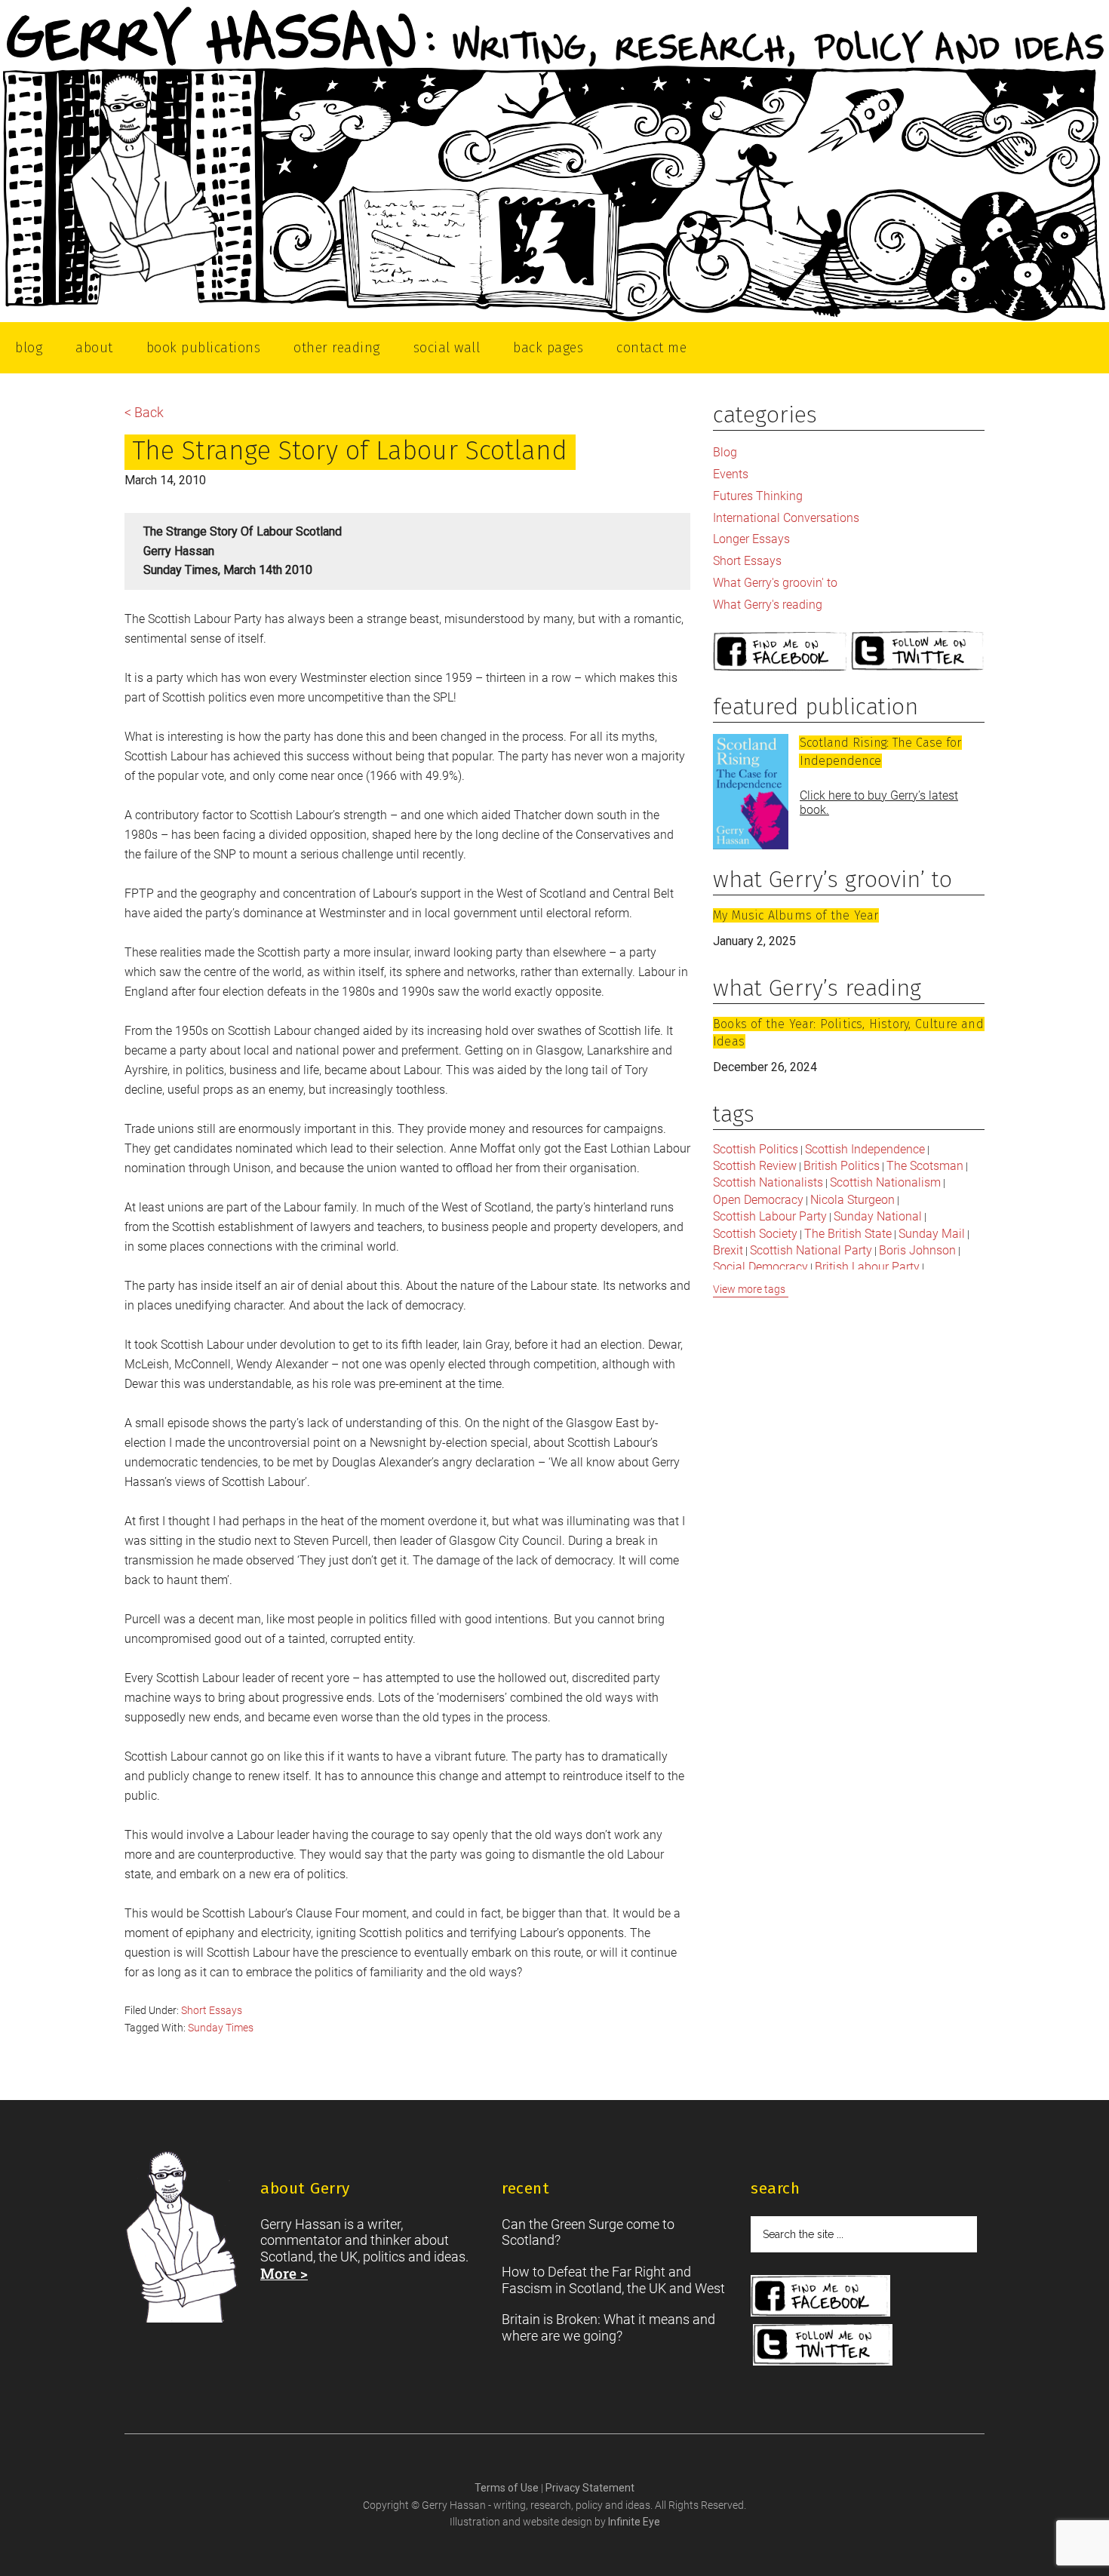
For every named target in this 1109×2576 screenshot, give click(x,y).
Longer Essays (751, 539)
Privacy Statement (590, 2488)
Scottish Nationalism (885, 1182)
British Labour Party (867, 1267)
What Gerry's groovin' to (775, 583)
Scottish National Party (811, 1250)
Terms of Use (508, 2488)
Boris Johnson (917, 1250)
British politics (842, 1166)
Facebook (780, 652)
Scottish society (755, 1234)
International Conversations (786, 518)
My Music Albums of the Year (796, 915)
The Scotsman (925, 1166)
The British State (848, 1234)
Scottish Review (755, 1166)
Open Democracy (758, 1200)
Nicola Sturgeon (852, 1200)
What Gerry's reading (768, 605)
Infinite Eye (634, 2522)
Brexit (728, 1250)
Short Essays (212, 2010)
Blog (725, 452)
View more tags (749, 1289)
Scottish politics (756, 1149)
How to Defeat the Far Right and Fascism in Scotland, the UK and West (613, 2280)
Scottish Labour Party (770, 1216)
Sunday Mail (932, 1234)
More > (284, 2273)
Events (731, 474)
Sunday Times (221, 2028)
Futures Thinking (758, 496)
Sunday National (878, 1216)
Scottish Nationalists (768, 1182)
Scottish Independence (865, 1149)
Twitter (918, 652)
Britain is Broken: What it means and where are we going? (608, 2327)
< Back (144, 412)
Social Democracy (760, 1267)
